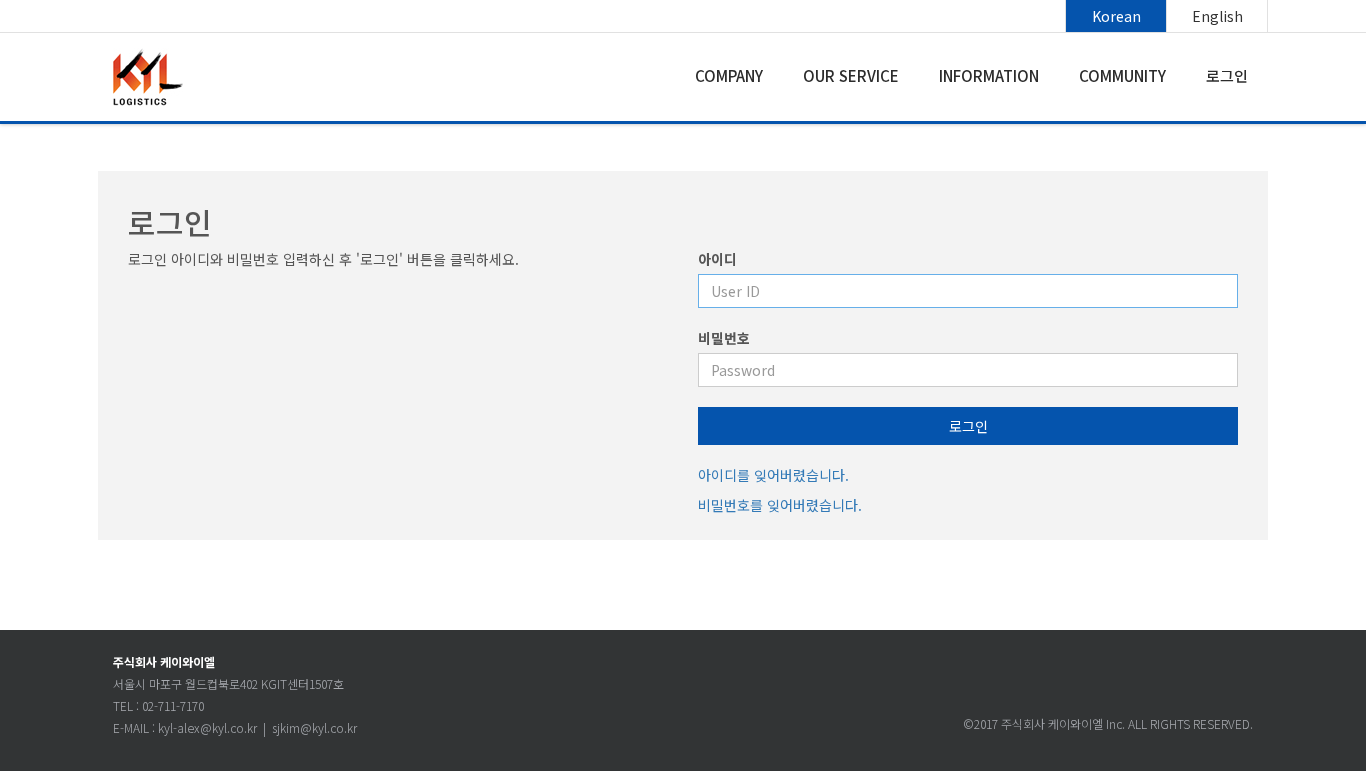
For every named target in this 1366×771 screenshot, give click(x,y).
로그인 (1227, 75)
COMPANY (729, 75)
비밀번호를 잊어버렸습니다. (780, 505)
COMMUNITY (1122, 75)
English (1217, 16)
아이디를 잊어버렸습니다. (773, 475)
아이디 (717, 259)
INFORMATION (989, 75)
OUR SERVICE (851, 75)
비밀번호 (724, 338)
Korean (1116, 16)
